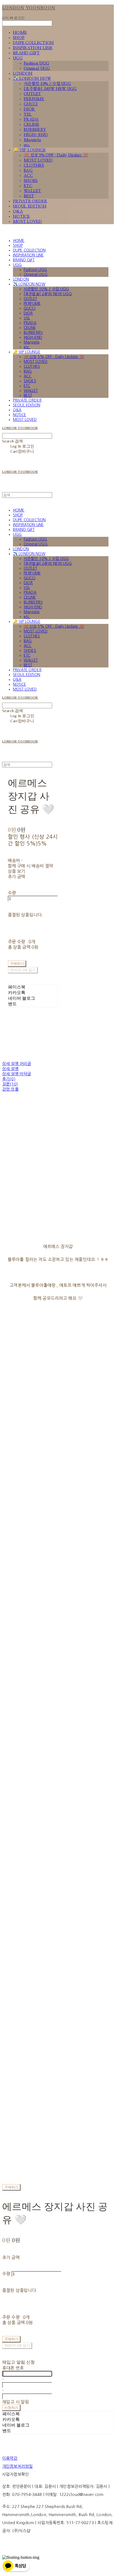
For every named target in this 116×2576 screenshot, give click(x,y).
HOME (20, 33)
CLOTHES (34, 165)
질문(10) (10, 1084)
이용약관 (10, 2458)
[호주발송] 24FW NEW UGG (50, 89)
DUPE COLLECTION (33, 43)
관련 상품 (10, 1089)
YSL (28, 114)
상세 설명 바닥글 (17, 1074)
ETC (28, 186)
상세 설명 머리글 (17, 1064)
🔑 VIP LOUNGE (29, 150)
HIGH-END (36, 135)
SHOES (31, 181)
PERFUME (34, 99)
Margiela (32, 140)
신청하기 (11, 2408)
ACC (28, 176)
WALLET (33, 191)
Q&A (18, 211)
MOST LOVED (38, 160)
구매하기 (11, 2187)
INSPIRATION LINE (33, 48)
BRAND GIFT (26, 53)
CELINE (32, 125)
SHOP (19, 38)
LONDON (23, 74)
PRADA (31, 119)
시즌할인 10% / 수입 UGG (47, 84)
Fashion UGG (36, 63)
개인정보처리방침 (17, 2466)
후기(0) (9, 1079)
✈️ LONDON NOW (32, 79)
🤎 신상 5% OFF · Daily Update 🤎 (56, 155)
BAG (28, 171)
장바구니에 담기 (17, 2345)
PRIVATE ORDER (30, 201)
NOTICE (21, 217)
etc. (27, 145)
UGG (18, 58)
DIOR (29, 109)
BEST (29, 196)
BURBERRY (35, 130)
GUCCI (31, 104)
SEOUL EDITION (30, 206)
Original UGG (37, 68)
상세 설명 (10, 1069)
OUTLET (33, 94)
